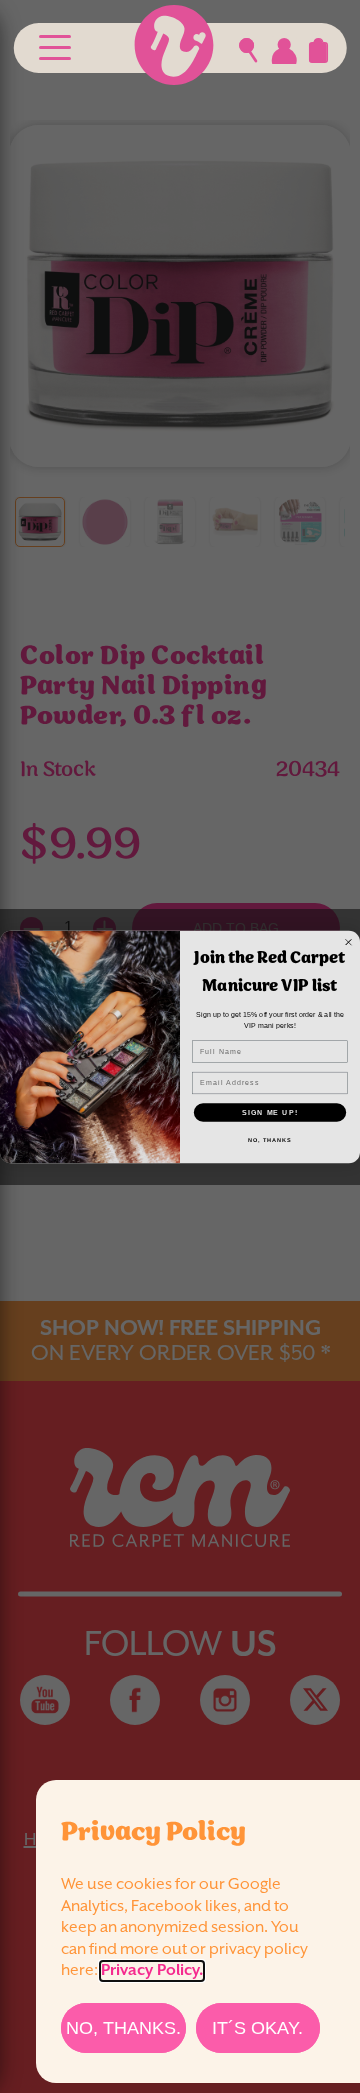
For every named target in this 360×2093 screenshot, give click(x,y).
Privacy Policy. (152, 1971)
